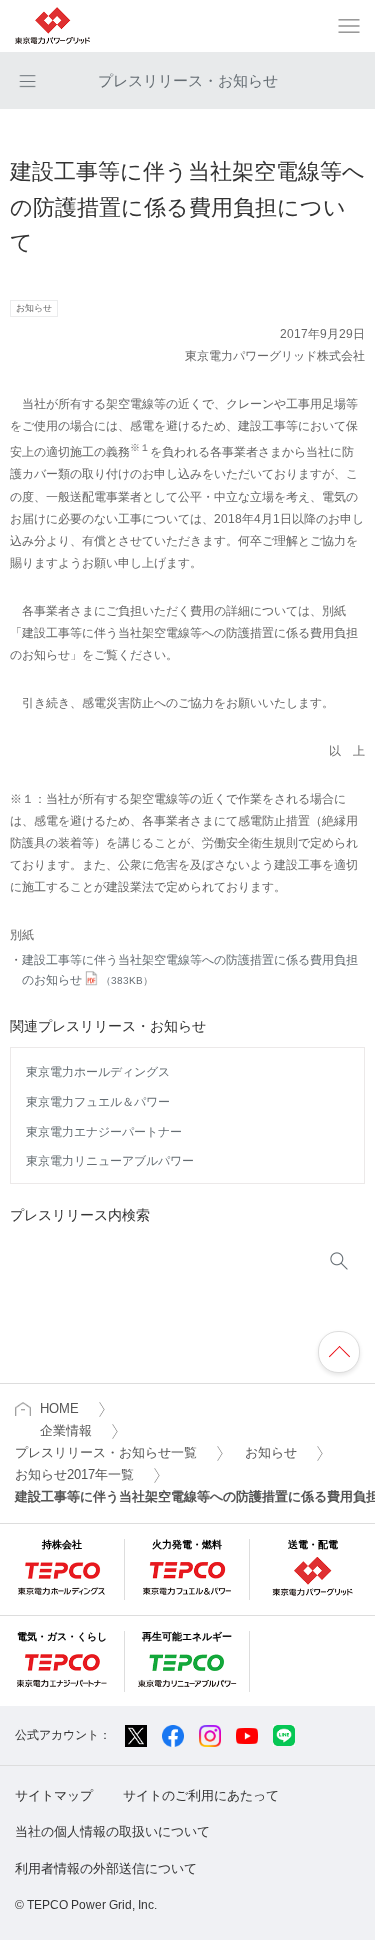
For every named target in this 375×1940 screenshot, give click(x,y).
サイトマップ (54, 1795)
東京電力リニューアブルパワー (110, 1161)
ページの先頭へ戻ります (339, 1352)
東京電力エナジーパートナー (104, 1132)
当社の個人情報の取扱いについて (112, 1831)
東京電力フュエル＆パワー (98, 1102)
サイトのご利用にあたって (201, 1795)
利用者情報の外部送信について (106, 1868)
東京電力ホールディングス (98, 1072)
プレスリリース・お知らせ (188, 80)
